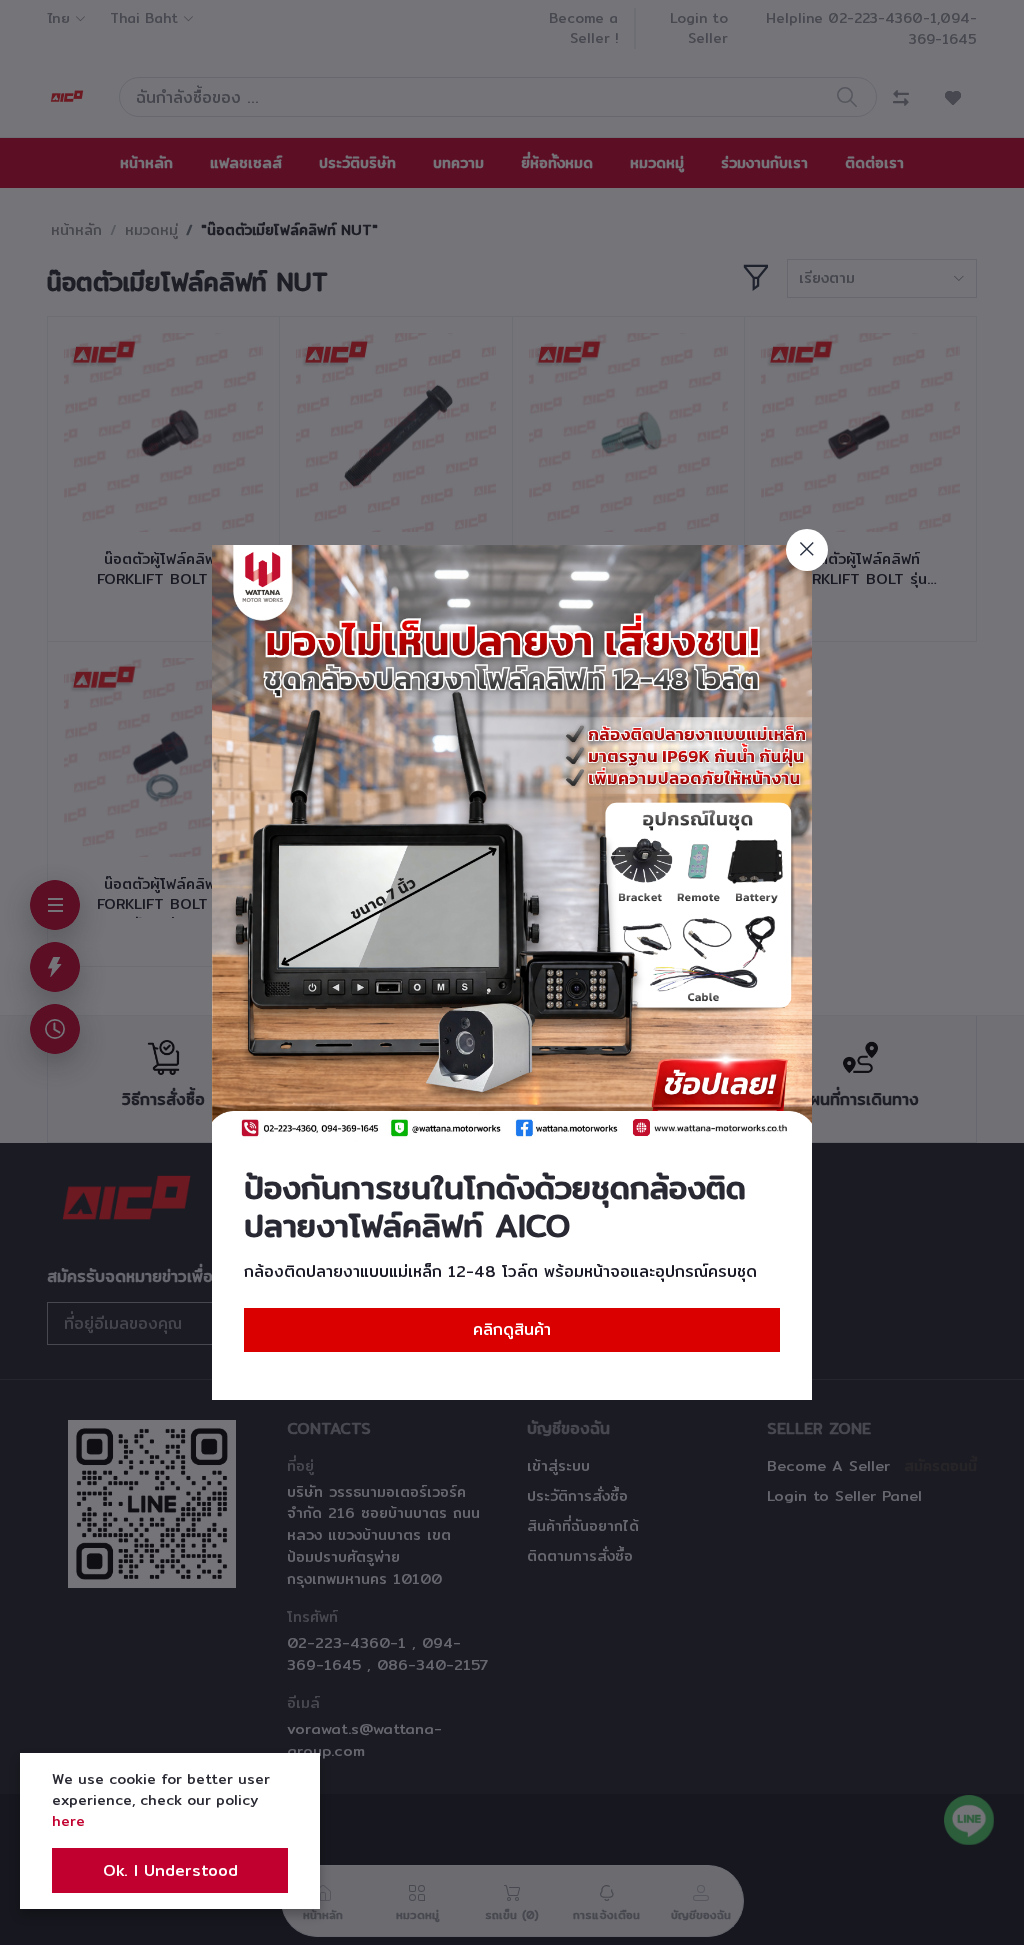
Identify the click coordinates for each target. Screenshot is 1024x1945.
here (68, 1821)
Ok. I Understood (170, 1870)
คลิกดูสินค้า (512, 1329)
